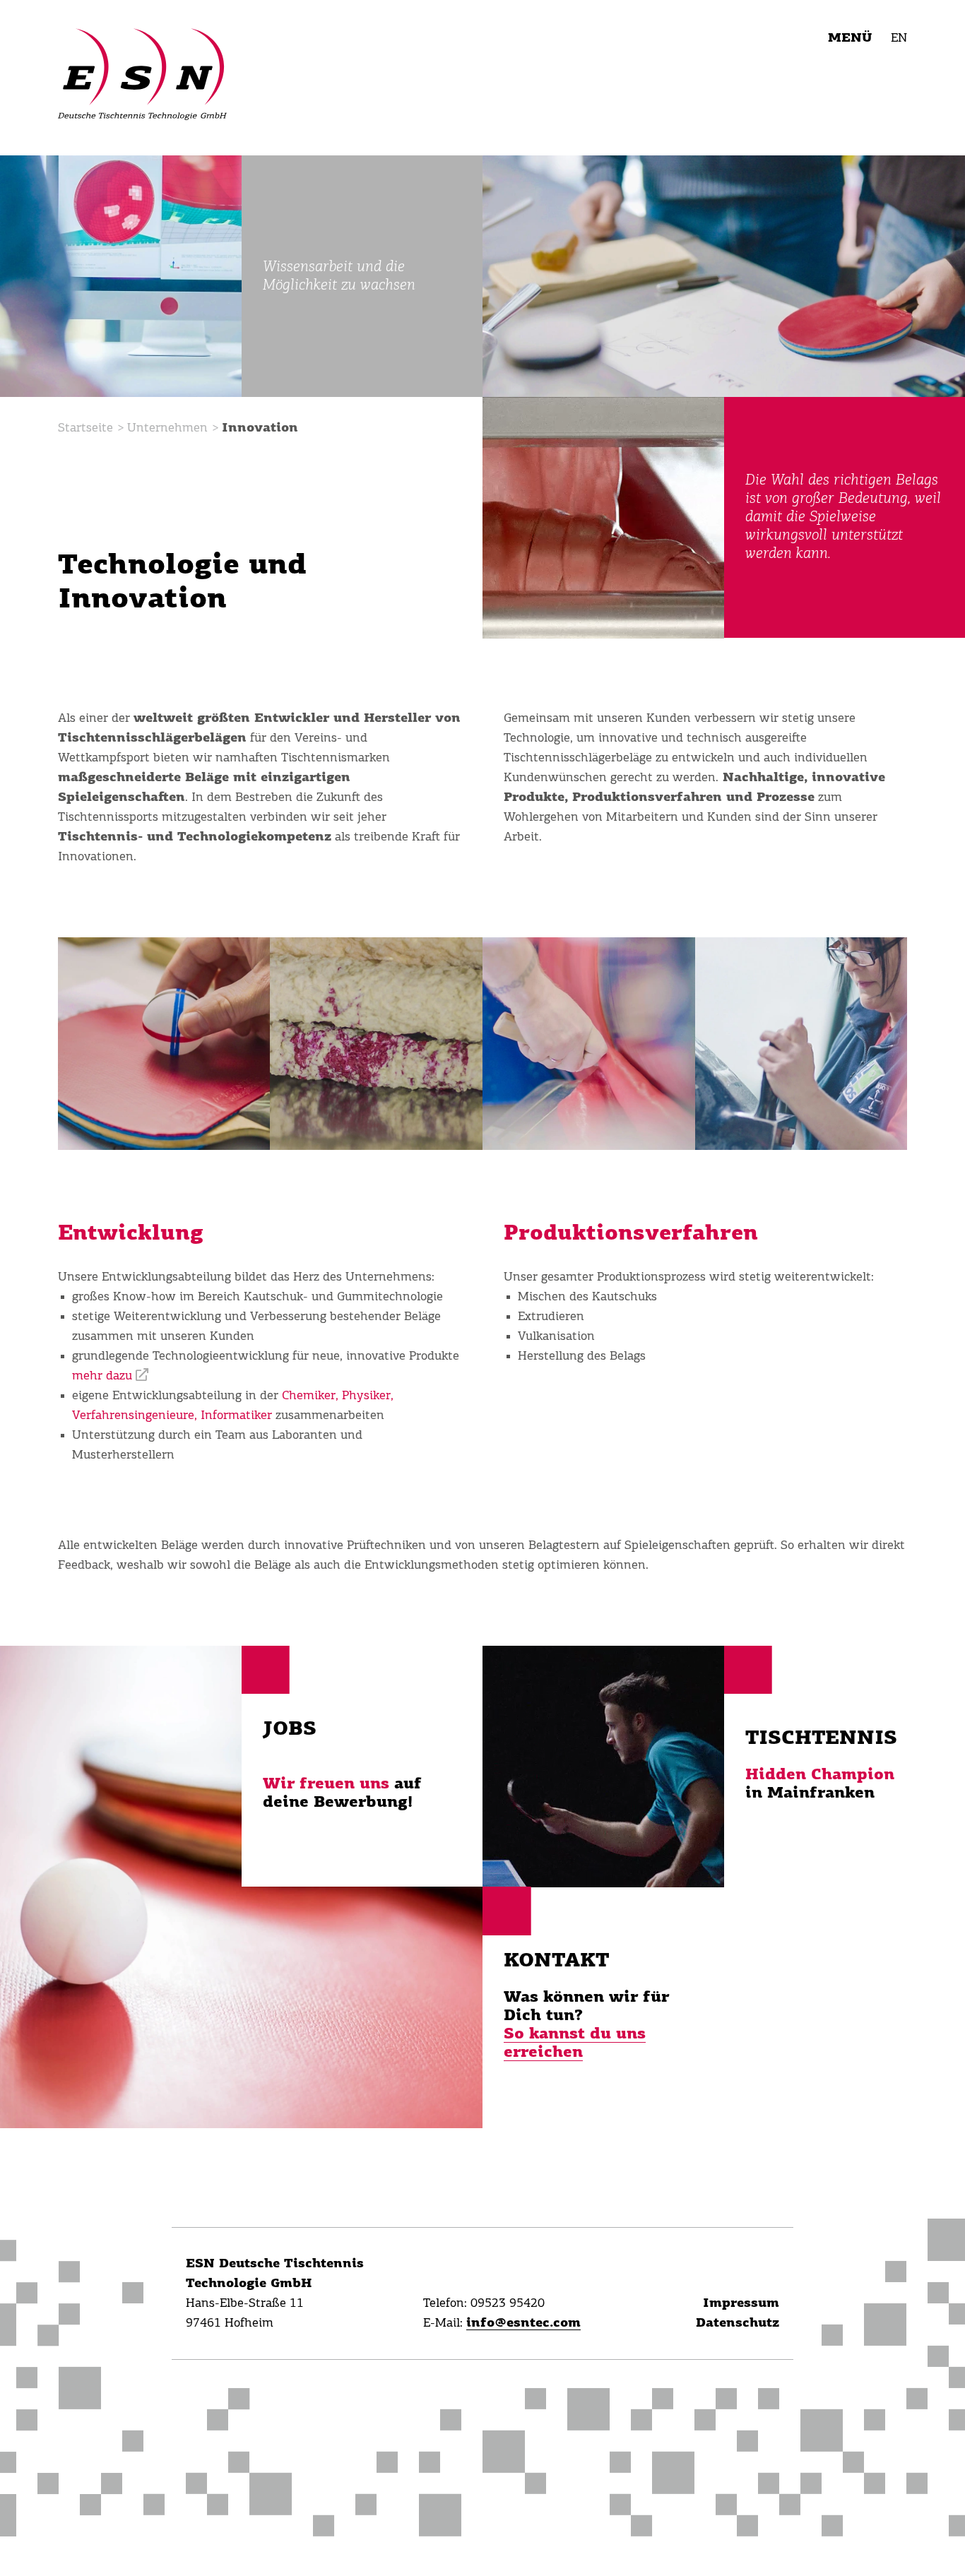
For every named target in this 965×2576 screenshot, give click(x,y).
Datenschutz (738, 2323)
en (899, 38)
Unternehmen (167, 428)
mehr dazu (102, 1376)
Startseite (85, 428)
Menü (850, 38)
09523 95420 (508, 2303)
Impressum (741, 2303)
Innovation (260, 428)
